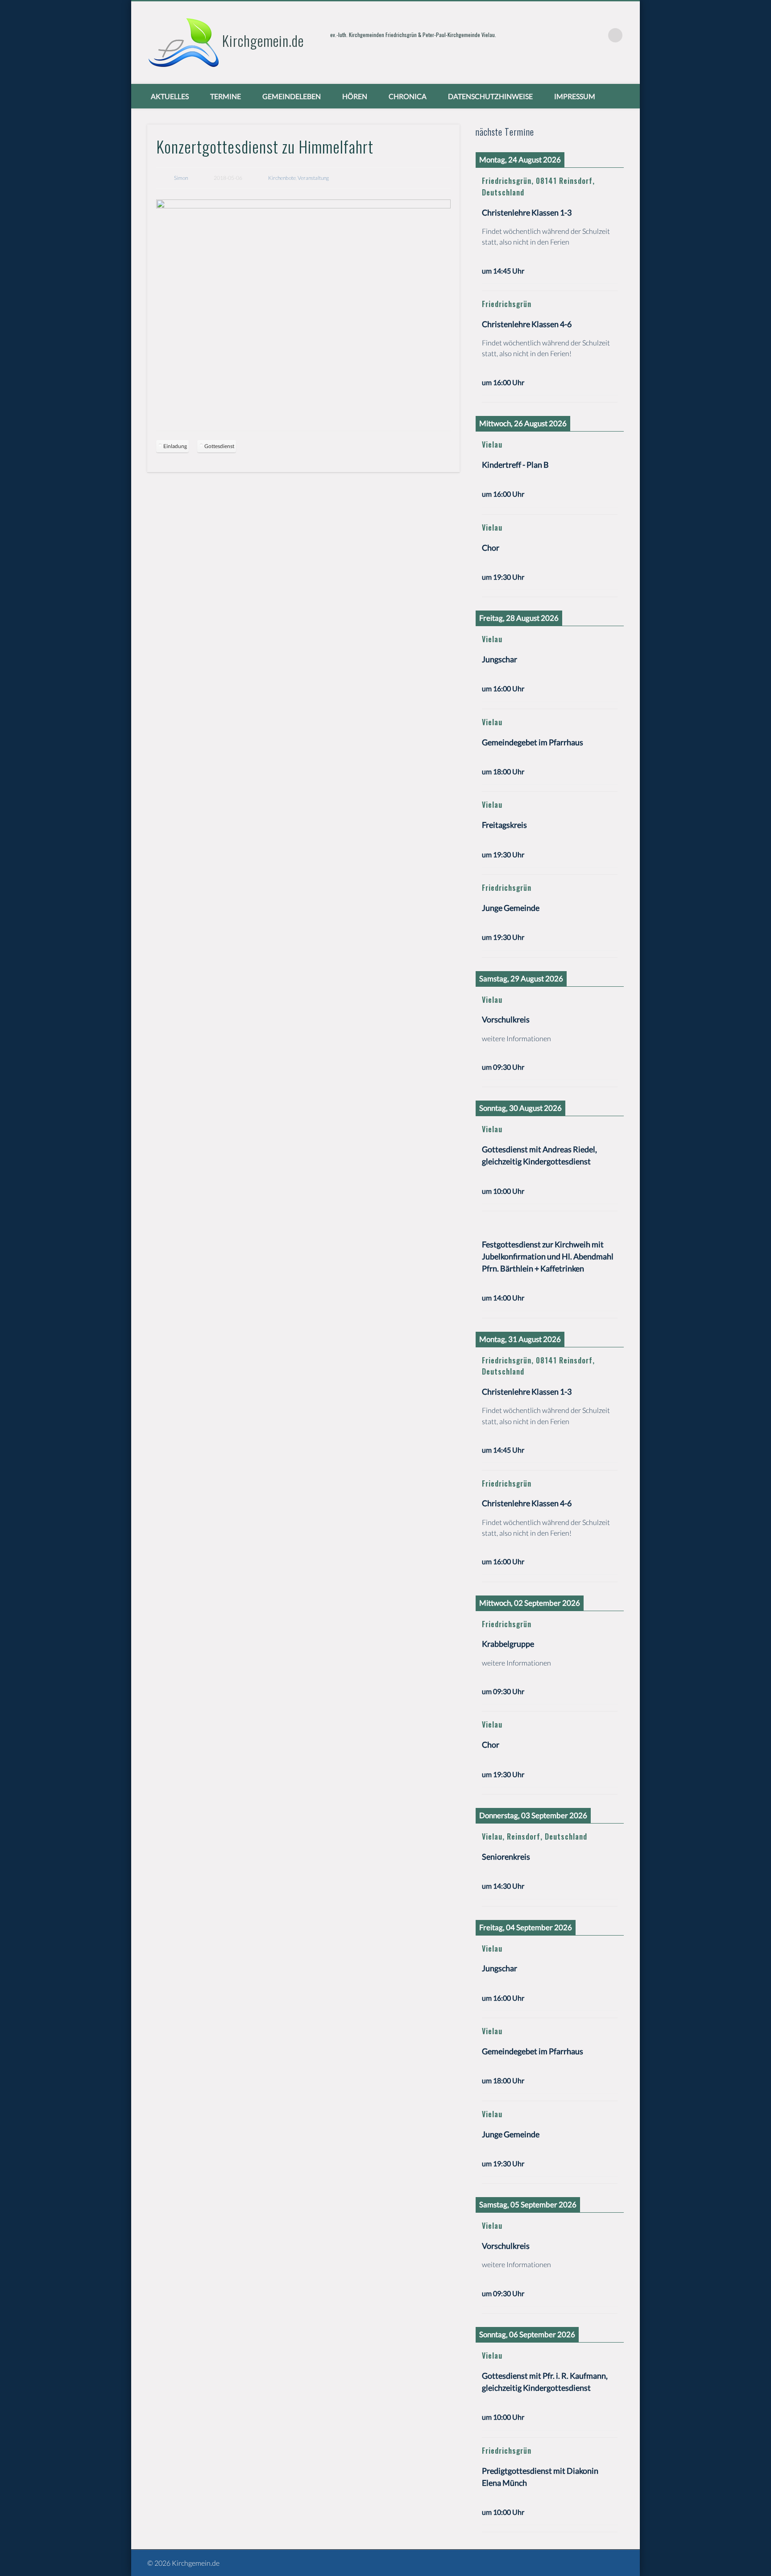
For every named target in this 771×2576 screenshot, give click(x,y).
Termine (226, 96)
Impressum (575, 96)
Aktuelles (170, 96)
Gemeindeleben (292, 96)
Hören (355, 96)
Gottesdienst (219, 446)
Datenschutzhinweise (490, 96)
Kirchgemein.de (263, 40)
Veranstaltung (313, 178)
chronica (408, 96)
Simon (181, 178)
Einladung (175, 446)
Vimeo (597, 35)
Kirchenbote (282, 178)
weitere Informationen (516, 1038)
